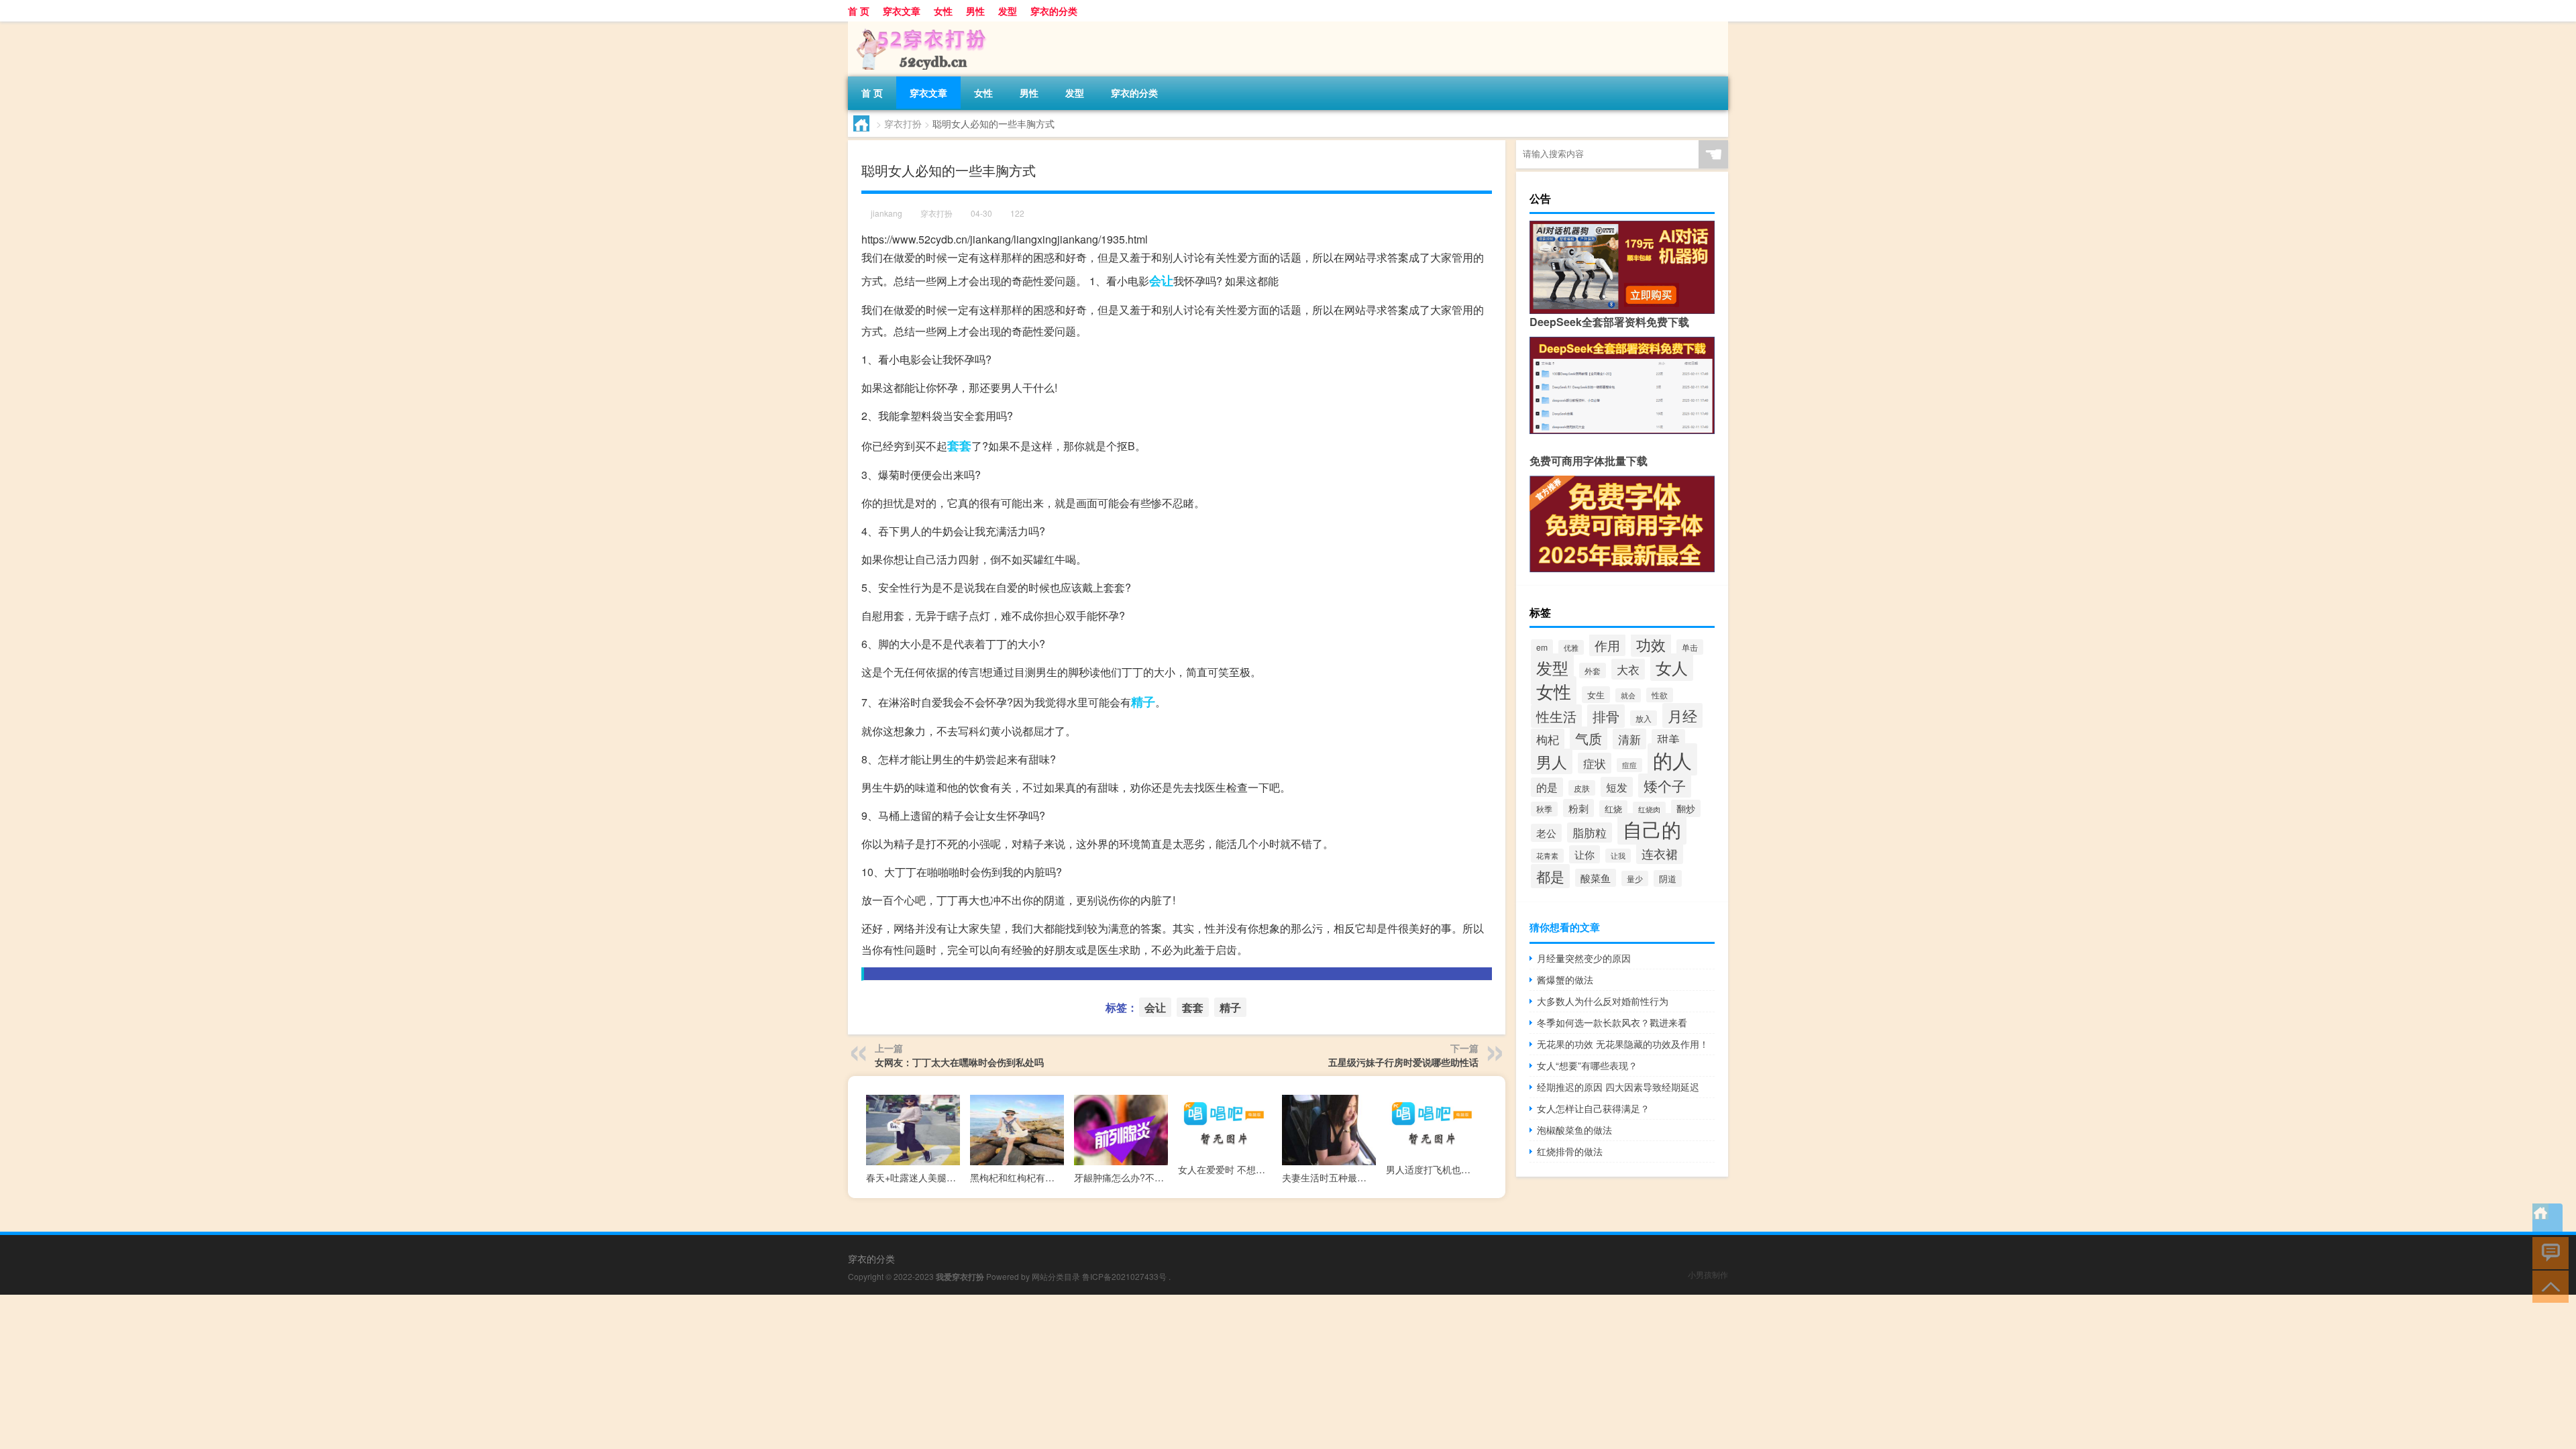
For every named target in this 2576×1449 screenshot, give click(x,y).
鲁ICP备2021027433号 (1124, 1276)
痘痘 (1629, 765)
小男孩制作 (1708, 1274)
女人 (1672, 667)
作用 (1607, 645)
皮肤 (1582, 788)
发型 (1008, 11)
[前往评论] (2547, 1252)
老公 (1546, 833)
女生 (1596, 695)
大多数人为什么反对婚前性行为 (1603, 1001)
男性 (975, 11)
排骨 (1606, 716)
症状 (1595, 763)
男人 (1552, 761)
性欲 (1660, 695)
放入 (1644, 718)
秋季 (1544, 809)
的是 (1547, 787)
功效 (1651, 644)
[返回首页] (2547, 1219)
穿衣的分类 (1054, 11)
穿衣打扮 (903, 123)
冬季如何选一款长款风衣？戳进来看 (1612, 1022)
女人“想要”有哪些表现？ (1587, 1065)
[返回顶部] (2547, 1286)
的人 (1672, 759)
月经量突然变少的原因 (1584, 958)
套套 (959, 445)
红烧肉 (1649, 809)
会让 (1161, 280)
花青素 (1547, 856)
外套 (1593, 670)
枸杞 (1548, 739)
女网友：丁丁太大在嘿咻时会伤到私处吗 (959, 1062)
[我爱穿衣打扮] (918, 26)
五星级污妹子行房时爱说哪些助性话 (1403, 1062)
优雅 (1571, 647)
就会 (1628, 695)
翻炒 (1686, 808)
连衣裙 (1660, 853)
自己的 (1652, 829)
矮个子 (1665, 786)
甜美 (1668, 739)
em (1542, 647)
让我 (1618, 856)
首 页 (859, 11)
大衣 (1628, 669)
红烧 (1613, 809)
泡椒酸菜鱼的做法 (1574, 1130)
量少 (1635, 878)
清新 (1629, 739)
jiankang (887, 213)
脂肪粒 (1590, 833)
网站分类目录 (1056, 1276)
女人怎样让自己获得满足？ (1593, 1108)
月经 (1682, 715)
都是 (1550, 876)
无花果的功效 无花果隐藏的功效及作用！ (1623, 1044)
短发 (1617, 787)
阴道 (1668, 878)
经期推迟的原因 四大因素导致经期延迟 (1618, 1087)
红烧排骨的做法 (1570, 1151)
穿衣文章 (902, 11)
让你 (1585, 854)
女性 (943, 11)
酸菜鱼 (1596, 878)
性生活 (1556, 716)
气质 (1589, 738)
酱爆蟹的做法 (1565, 979)
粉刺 (1578, 808)
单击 (1690, 647)
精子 (1143, 702)
